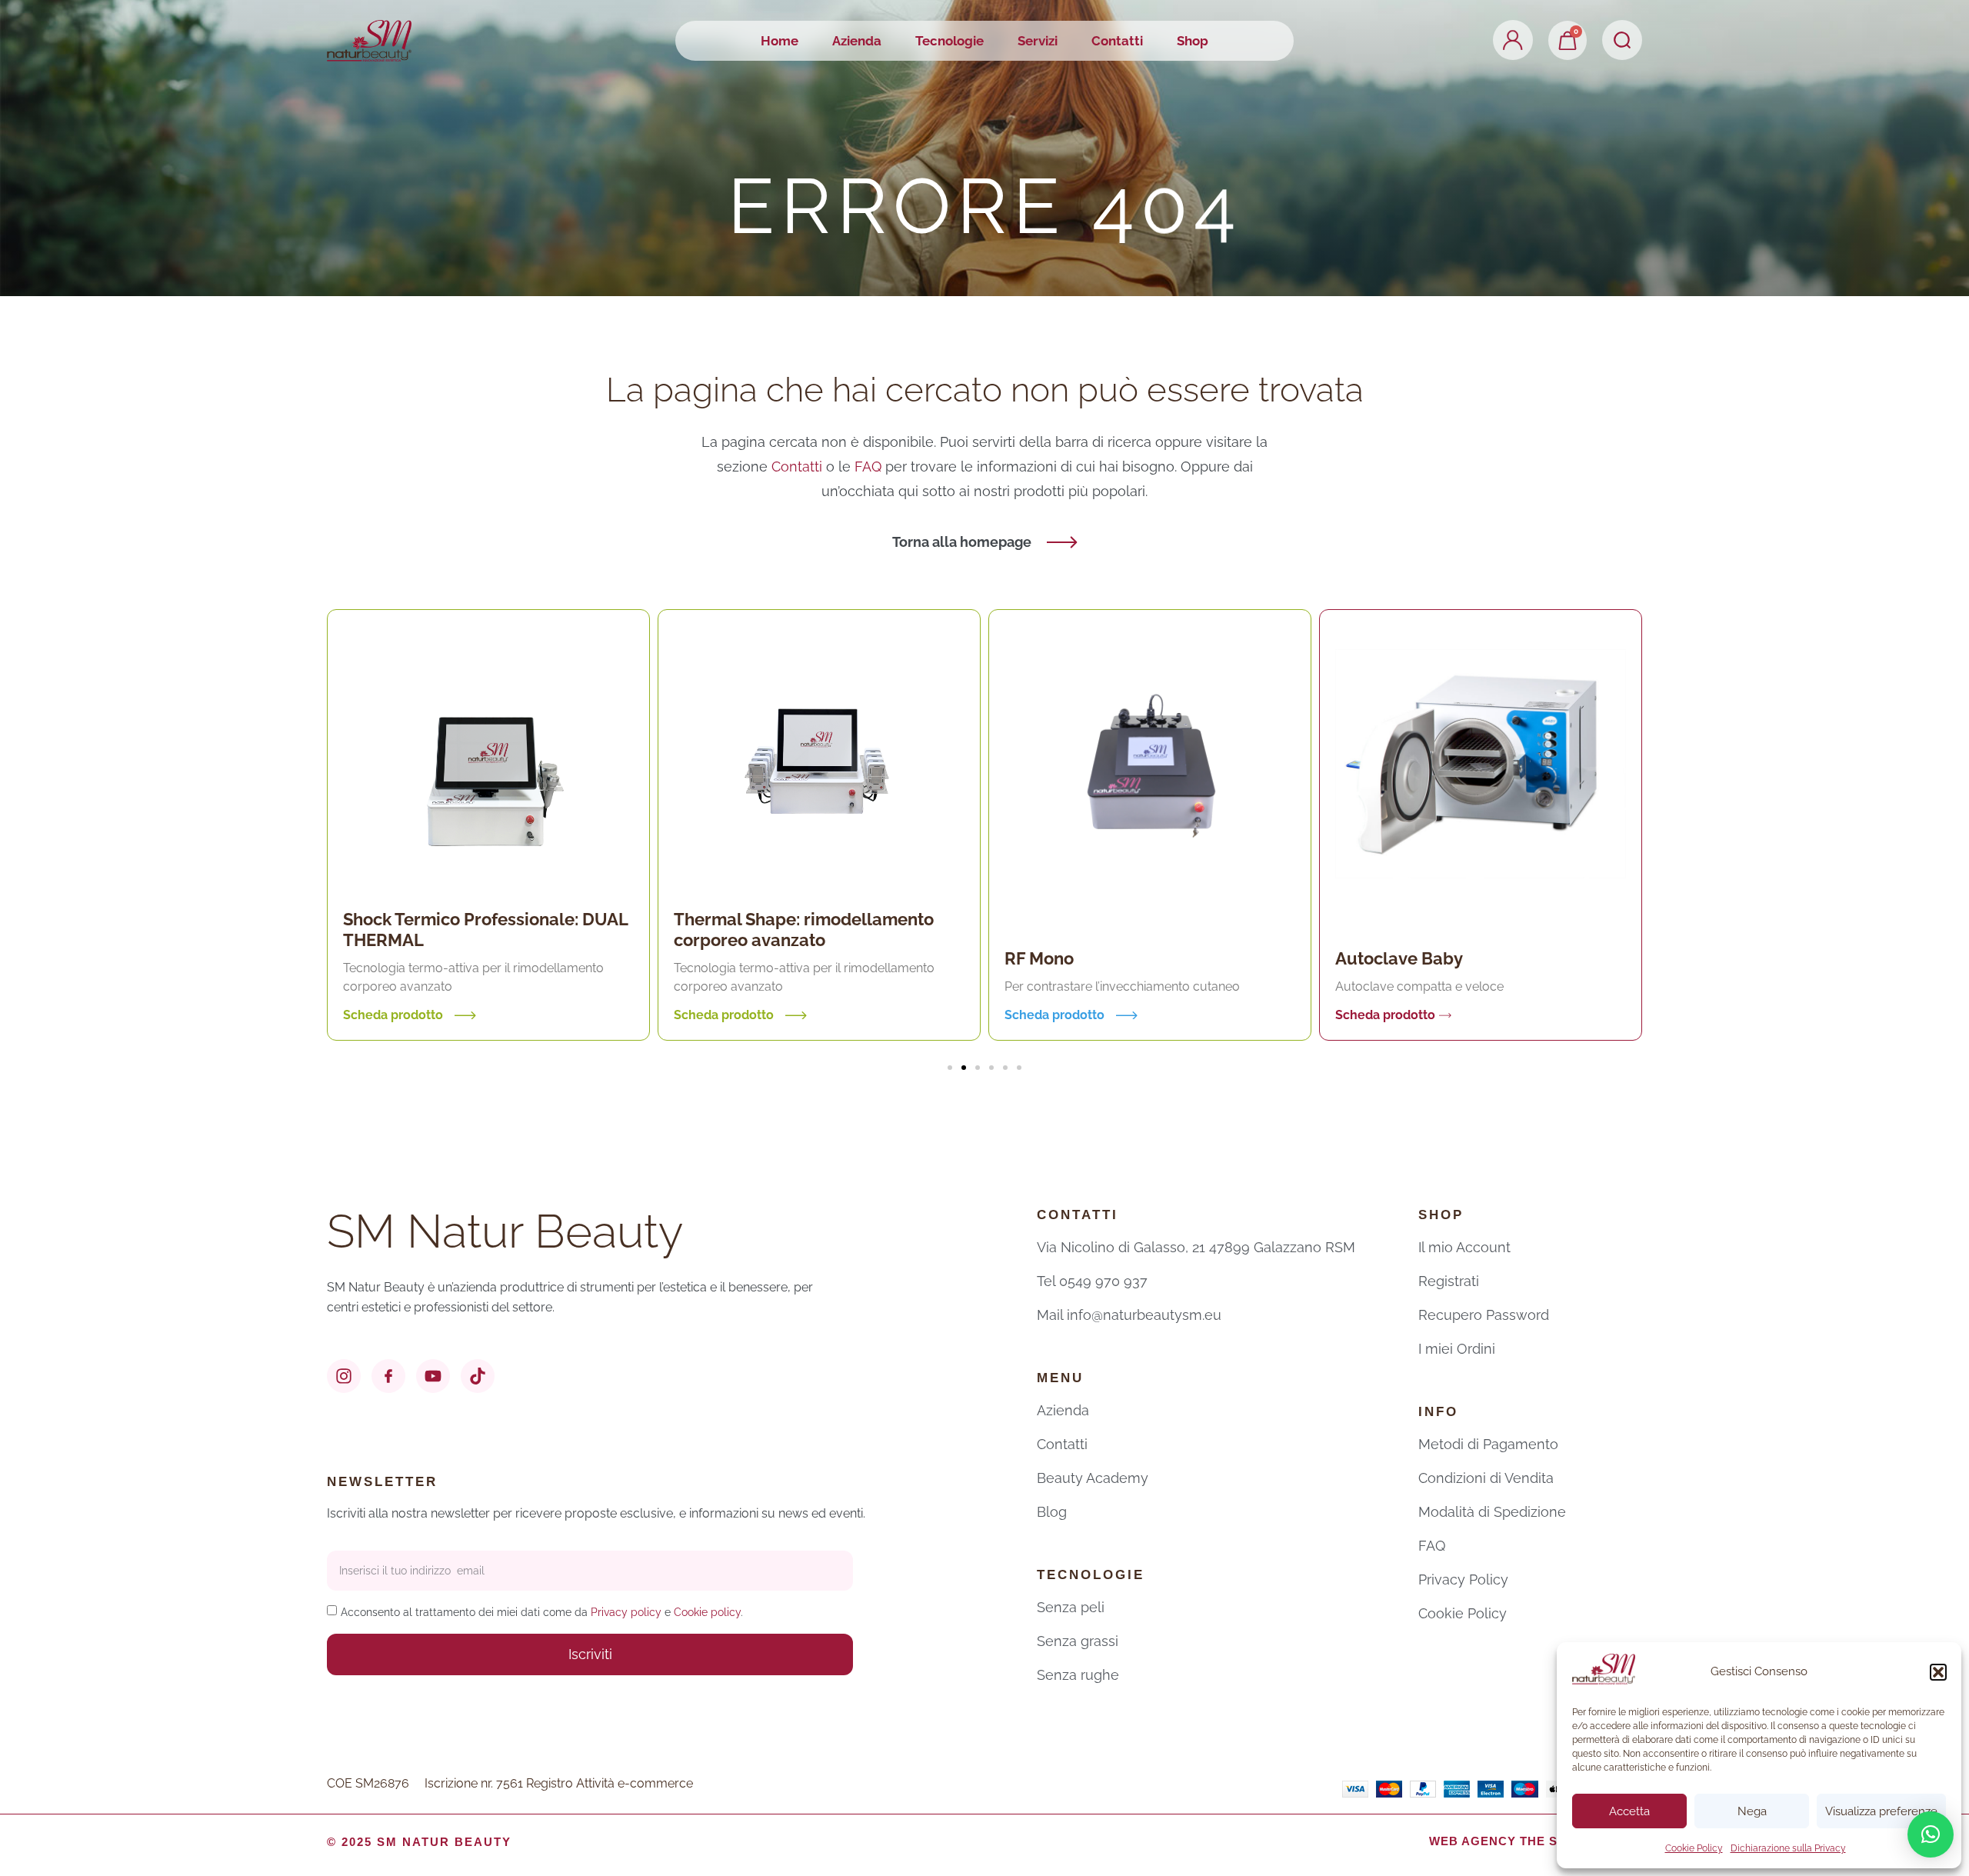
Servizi (1038, 41)
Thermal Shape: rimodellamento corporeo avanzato (485, 930)
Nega (1752, 1811)
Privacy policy (626, 1612)
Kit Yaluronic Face (1419, 948)
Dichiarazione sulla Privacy (1788, 1848)
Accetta (1629, 1811)
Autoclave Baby (1080, 958)
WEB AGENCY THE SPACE (1511, 1841)
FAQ (870, 467)
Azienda (857, 41)
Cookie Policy (1694, 1848)
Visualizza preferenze (1881, 1811)
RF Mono (720, 958)
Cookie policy (707, 1612)
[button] (1938, 1672)
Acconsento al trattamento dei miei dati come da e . (542, 1612)
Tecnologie (950, 41)
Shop (1193, 41)
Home (780, 41)
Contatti (1117, 41)
